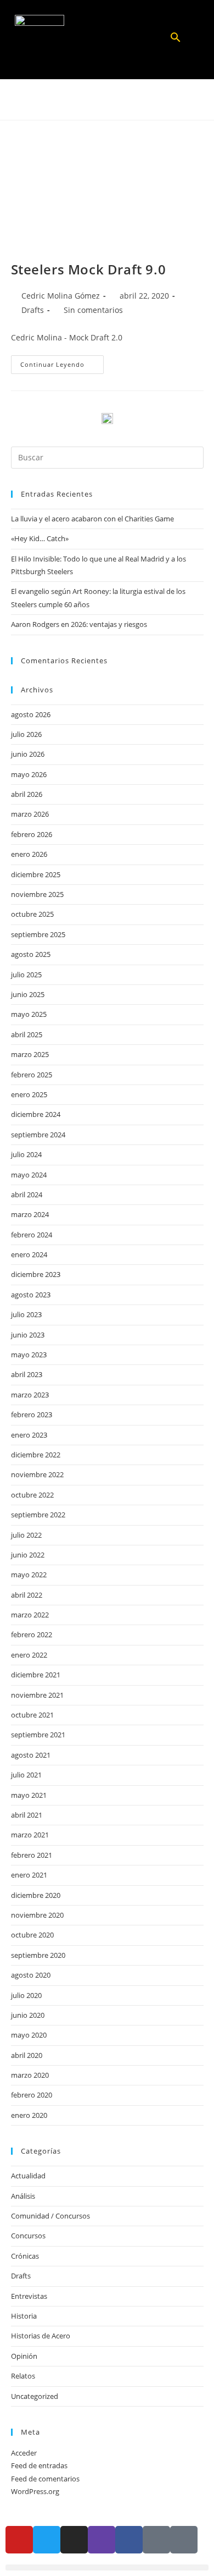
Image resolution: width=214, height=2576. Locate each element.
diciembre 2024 (36, 1114)
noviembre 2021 (37, 1695)
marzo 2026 (30, 814)
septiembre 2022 (38, 1515)
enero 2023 (29, 1435)
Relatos (23, 2376)
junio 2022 (28, 1555)
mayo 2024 (29, 1175)
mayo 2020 (29, 2035)
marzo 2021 (30, 1835)
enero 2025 (29, 1094)
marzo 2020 (30, 2075)
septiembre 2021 (38, 1735)
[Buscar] (176, 41)
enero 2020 (29, 2115)
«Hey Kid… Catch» (40, 538)
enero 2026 (29, 854)
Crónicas (25, 2256)
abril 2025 (27, 1034)
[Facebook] (129, 2540)
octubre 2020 (32, 1935)
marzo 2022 (30, 1615)
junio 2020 (28, 2015)
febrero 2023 (32, 1414)
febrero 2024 (32, 1235)
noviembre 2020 (37, 1915)
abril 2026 (27, 794)
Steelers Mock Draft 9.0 (89, 269)
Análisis (23, 2196)
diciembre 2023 (36, 1274)
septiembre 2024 (38, 1135)
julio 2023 (26, 1314)
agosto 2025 (31, 954)
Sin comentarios (93, 310)
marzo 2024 (30, 1214)
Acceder (24, 2453)
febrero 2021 (32, 1855)
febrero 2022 (32, 1634)
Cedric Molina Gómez (61, 296)
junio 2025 (28, 994)
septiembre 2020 (38, 1955)
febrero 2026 (32, 834)
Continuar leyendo (62, 362)
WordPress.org (35, 2491)
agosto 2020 (31, 1975)
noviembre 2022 (37, 1474)
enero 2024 (29, 1254)
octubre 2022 (32, 1495)
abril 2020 (27, 2055)
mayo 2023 (29, 1355)
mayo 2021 (29, 1795)
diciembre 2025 (36, 874)
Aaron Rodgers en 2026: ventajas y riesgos (79, 624)
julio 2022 (26, 1535)
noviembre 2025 (37, 894)
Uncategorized (35, 2396)
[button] (107, 40)
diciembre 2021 (36, 1675)
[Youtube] (19, 2540)
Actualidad (28, 2176)
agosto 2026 (31, 714)
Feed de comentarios (45, 2479)
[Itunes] (156, 2540)
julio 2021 (26, 1775)
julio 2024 (26, 1154)
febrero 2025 (32, 1075)
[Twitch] (102, 2540)
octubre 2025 (32, 914)
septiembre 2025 (38, 934)
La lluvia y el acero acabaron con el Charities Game (92, 519)
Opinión (24, 2356)
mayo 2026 (29, 774)
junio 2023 (28, 1335)
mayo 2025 (29, 1014)
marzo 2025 (30, 1054)
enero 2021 (29, 1875)
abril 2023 (27, 1374)
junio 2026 (28, 754)
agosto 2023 (31, 1295)
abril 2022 (27, 1595)
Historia (24, 2316)
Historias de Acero (41, 2336)
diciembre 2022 (36, 1455)
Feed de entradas (39, 2465)
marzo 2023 (30, 1395)
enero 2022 (29, 1655)
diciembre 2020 (36, 1895)
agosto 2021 (31, 1755)
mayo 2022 (29, 1575)
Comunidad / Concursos (50, 2216)
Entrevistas (29, 2296)
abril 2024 (27, 1195)
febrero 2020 (32, 2095)
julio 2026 (26, 734)
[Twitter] (47, 2540)
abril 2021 (27, 1815)
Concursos (28, 2236)
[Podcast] (184, 2540)
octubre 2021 (32, 1715)
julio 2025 (26, 975)
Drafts (33, 310)
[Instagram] (74, 2540)
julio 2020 (26, 1995)
